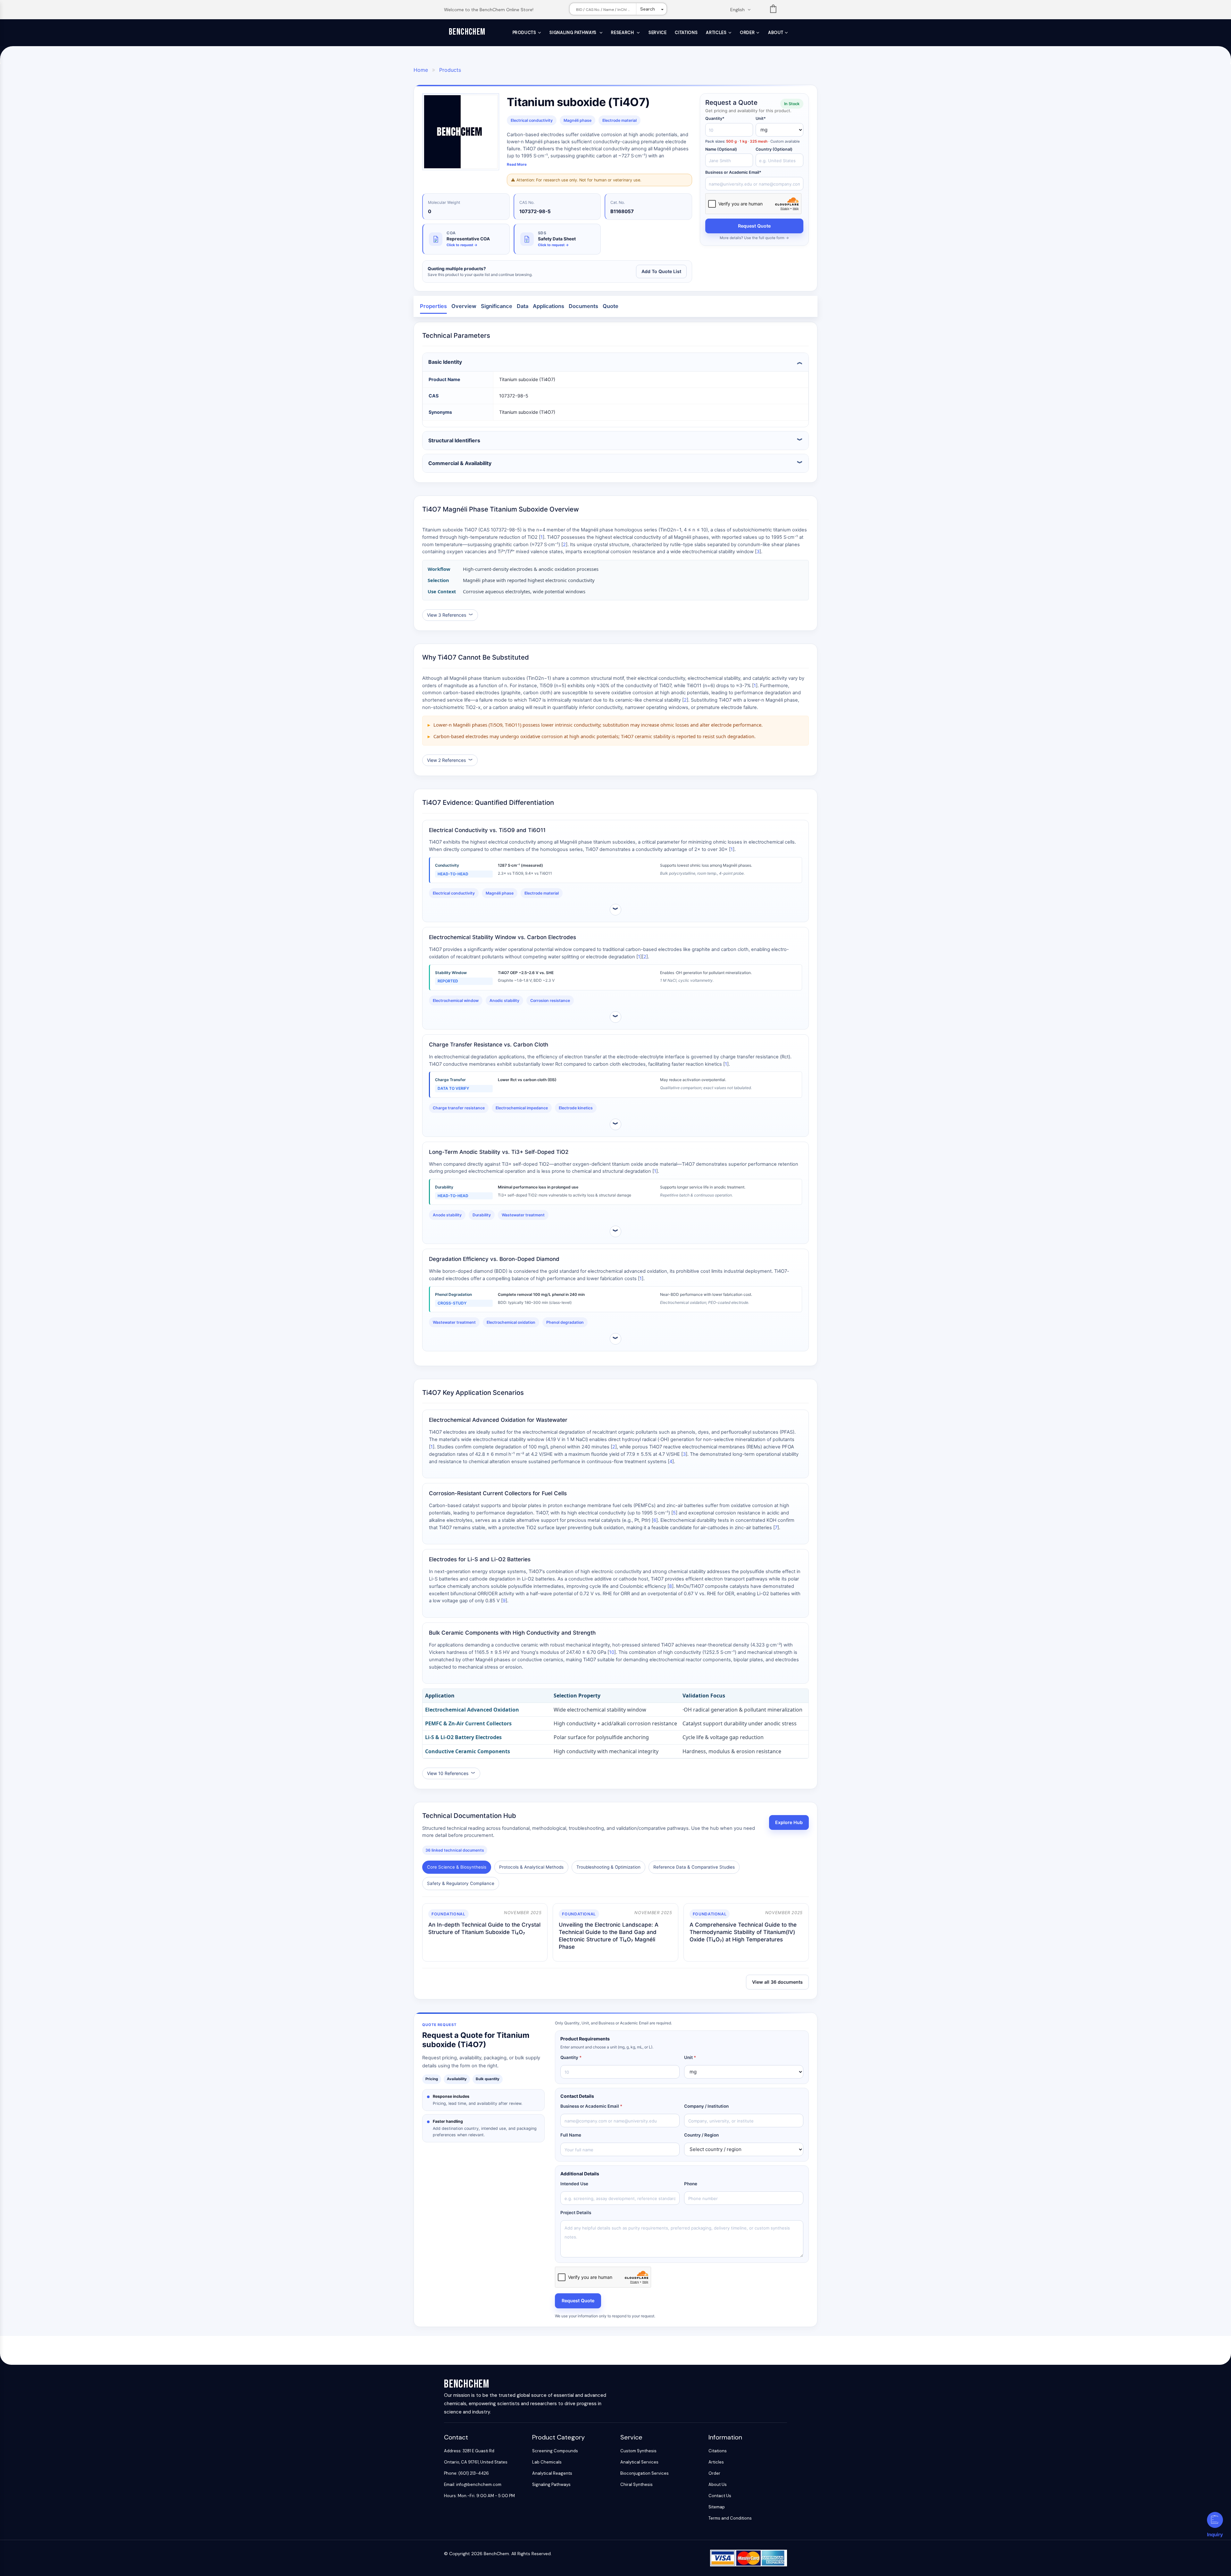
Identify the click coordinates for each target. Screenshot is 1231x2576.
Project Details (576, 2213)
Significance (497, 306)
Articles (716, 33)
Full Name (571, 2135)
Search (648, 9)
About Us (718, 2484)
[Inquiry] (1215, 2520)
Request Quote (754, 226)
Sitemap (717, 2507)
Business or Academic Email (591, 2106)
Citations (686, 33)
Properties (433, 306)
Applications (549, 306)
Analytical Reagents (552, 2473)
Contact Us (720, 2496)
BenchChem (467, 32)
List (773, 10)
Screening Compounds (555, 2451)
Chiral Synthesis (636, 2484)
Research (623, 33)
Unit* (761, 118)
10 (612, 1652)
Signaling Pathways (574, 33)
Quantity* (715, 118)
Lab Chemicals (547, 2462)
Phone (691, 2184)
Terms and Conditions (730, 2518)
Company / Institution (706, 2106)
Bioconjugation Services (645, 2473)
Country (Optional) (774, 149)
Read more (517, 164)
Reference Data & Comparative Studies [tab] (694, 1867)
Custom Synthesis (638, 2451)
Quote (611, 306)
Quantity (571, 2057)
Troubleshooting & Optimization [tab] (608, 1867)
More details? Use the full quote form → (754, 238)
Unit (690, 2057)
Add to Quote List (661, 271)
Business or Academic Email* (733, 172)
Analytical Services (639, 2462)
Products (524, 33)
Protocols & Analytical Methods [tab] (531, 1867)
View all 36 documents (777, 1982)
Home (421, 70)
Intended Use (574, 2184)
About (776, 33)
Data (523, 306)
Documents (583, 306)
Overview (464, 306)
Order (747, 33)
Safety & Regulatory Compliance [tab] (461, 1883)
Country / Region (701, 2135)
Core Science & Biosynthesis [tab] (457, 1867)
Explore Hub (789, 1822)
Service (658, 33)
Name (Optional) (721, 149)
